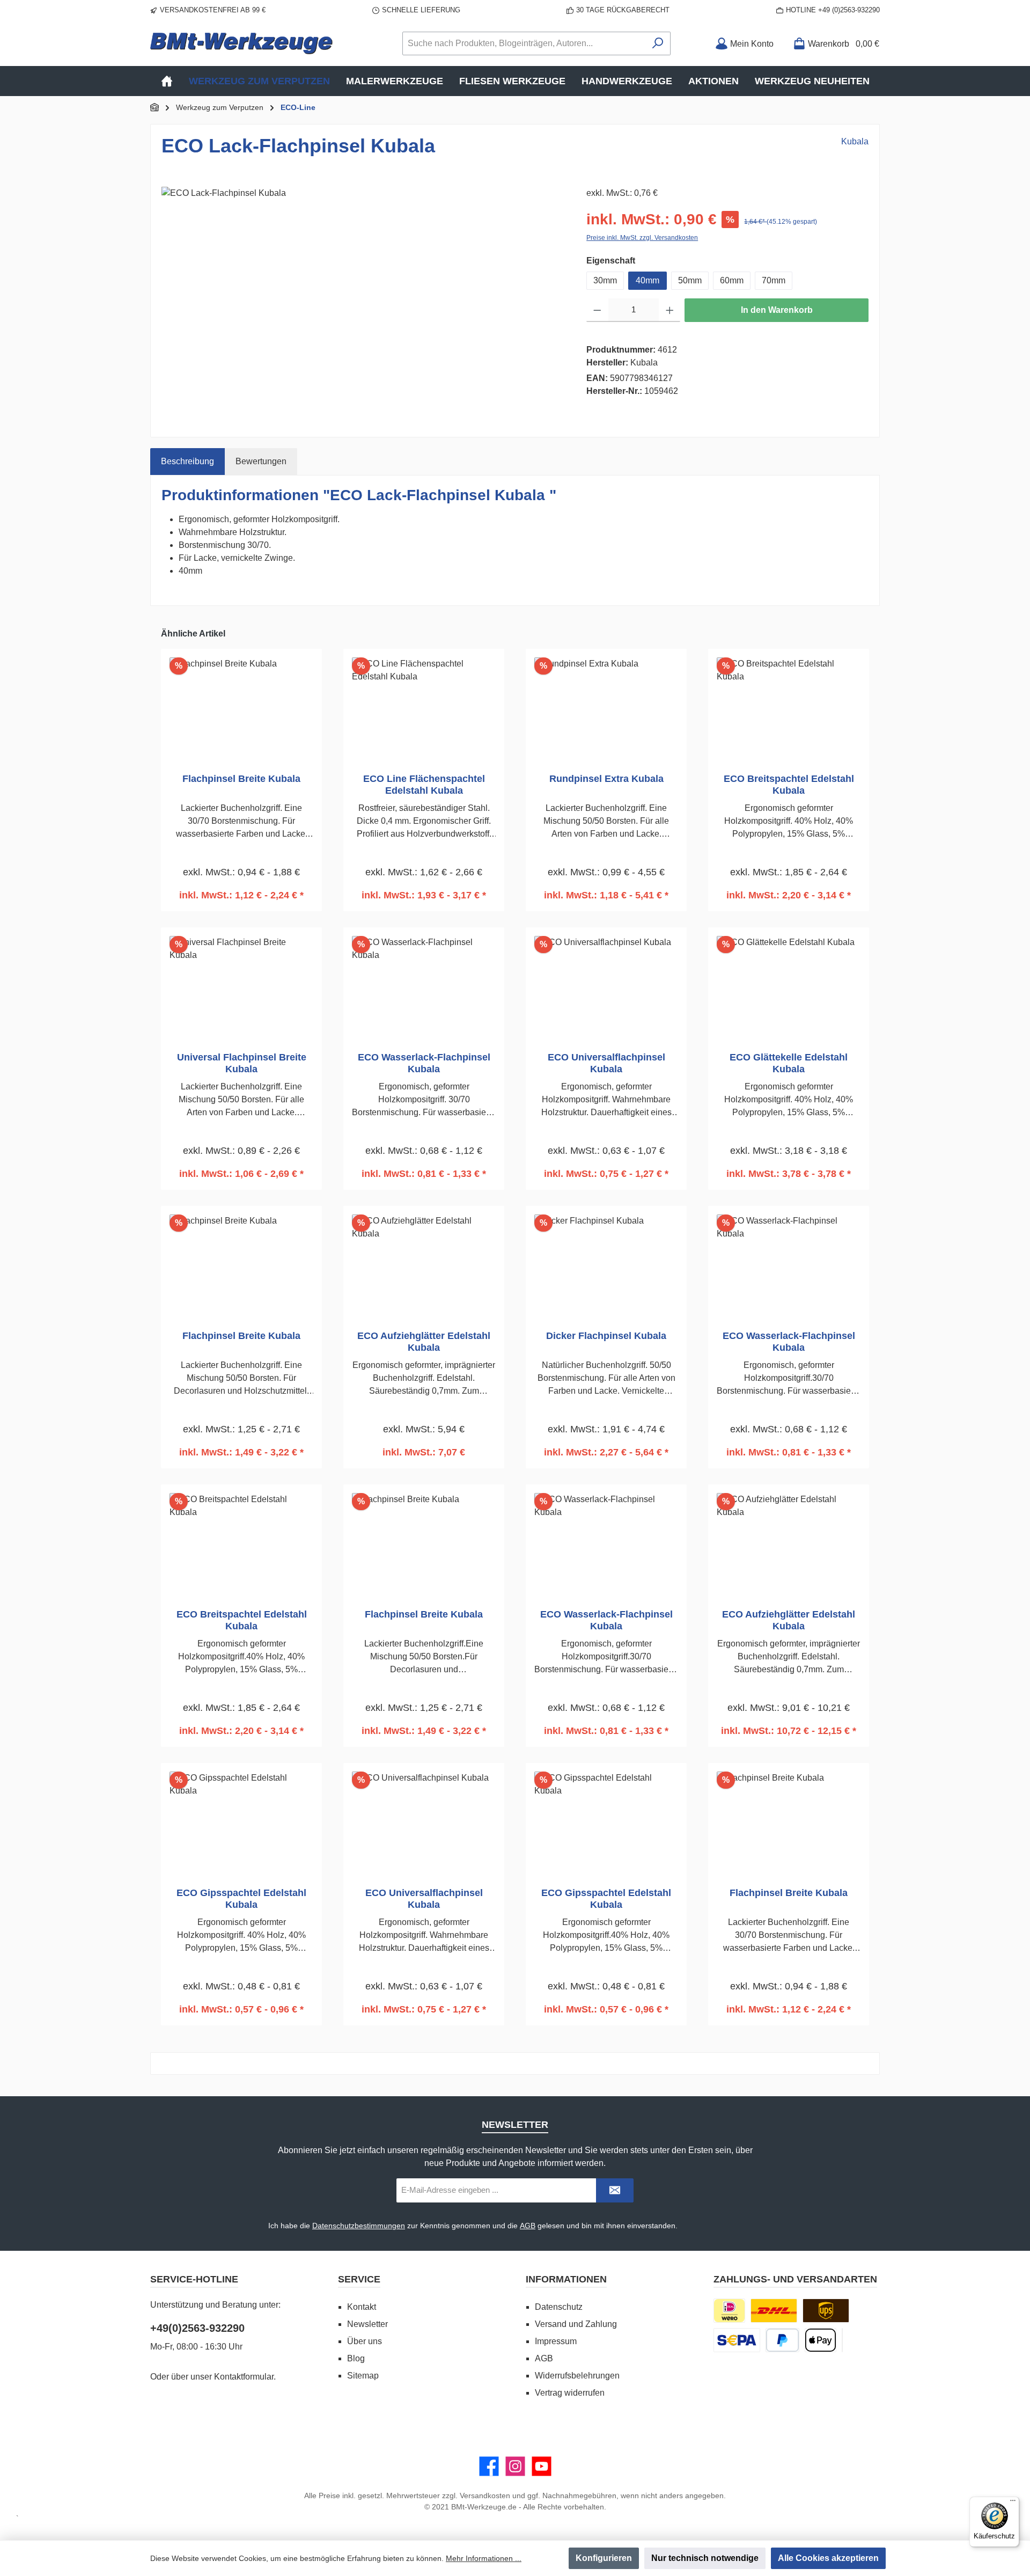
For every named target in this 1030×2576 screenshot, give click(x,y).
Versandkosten (485, 2495)
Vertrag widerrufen (570, 2393)
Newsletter (367, 2324)
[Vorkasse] (737, 2340)
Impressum (556, 2341)
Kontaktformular (244, 2377)
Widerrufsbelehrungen (577, 2376)
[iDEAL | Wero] (729, 2311)
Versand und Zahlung (576, 2324)
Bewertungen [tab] (261, 461)
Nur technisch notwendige (705, 2558)
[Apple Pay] (821, 2340)
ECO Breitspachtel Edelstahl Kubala (789, 785)
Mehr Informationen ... (484, 2558)
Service (359, 2279)
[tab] (187, 462)
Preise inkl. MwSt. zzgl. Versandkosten (642, 238)
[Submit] (615, 2190)
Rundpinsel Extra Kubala (606, 779)
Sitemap (363, 2376)
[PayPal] (782, 2340)
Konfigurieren (604, 2558)
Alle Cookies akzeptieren (828, 2558)
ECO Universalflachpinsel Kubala (606, 1063)
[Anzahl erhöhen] (670, 310)
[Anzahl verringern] (597, 310)
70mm (774, 280)
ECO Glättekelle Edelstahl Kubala (789, 1063)
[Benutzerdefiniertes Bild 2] (826, 2311)
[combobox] (524, 43)
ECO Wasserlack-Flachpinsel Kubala (424, 1063)
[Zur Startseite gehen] (241, 43)
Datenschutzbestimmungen (359, 2226)
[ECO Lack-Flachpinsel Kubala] (363, 302)
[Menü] (1013, 2503)
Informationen (566, 2279)
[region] (363, 302)
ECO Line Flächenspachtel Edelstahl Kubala (424, 785)
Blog (356, 2358)
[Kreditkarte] (842, 2340)
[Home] (167, 81)
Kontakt (362, 2307)
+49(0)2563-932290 (197, 2328)
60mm (732, 280)
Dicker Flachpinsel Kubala (606, 1336)
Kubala (855, 141)
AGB (528, 2226)
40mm (648, 280)
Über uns (365, 2341)
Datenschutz (559, 2307)
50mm (690, 280)
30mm (605, 280)
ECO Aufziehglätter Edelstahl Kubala (424, 1342)
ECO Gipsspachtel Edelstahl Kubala (241, 1899)
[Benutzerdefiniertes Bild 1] (774, 2311)
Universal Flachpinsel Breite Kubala (242, 1063)
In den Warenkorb (777, 310)
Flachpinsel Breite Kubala (241, 779)
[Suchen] (658, 43)
